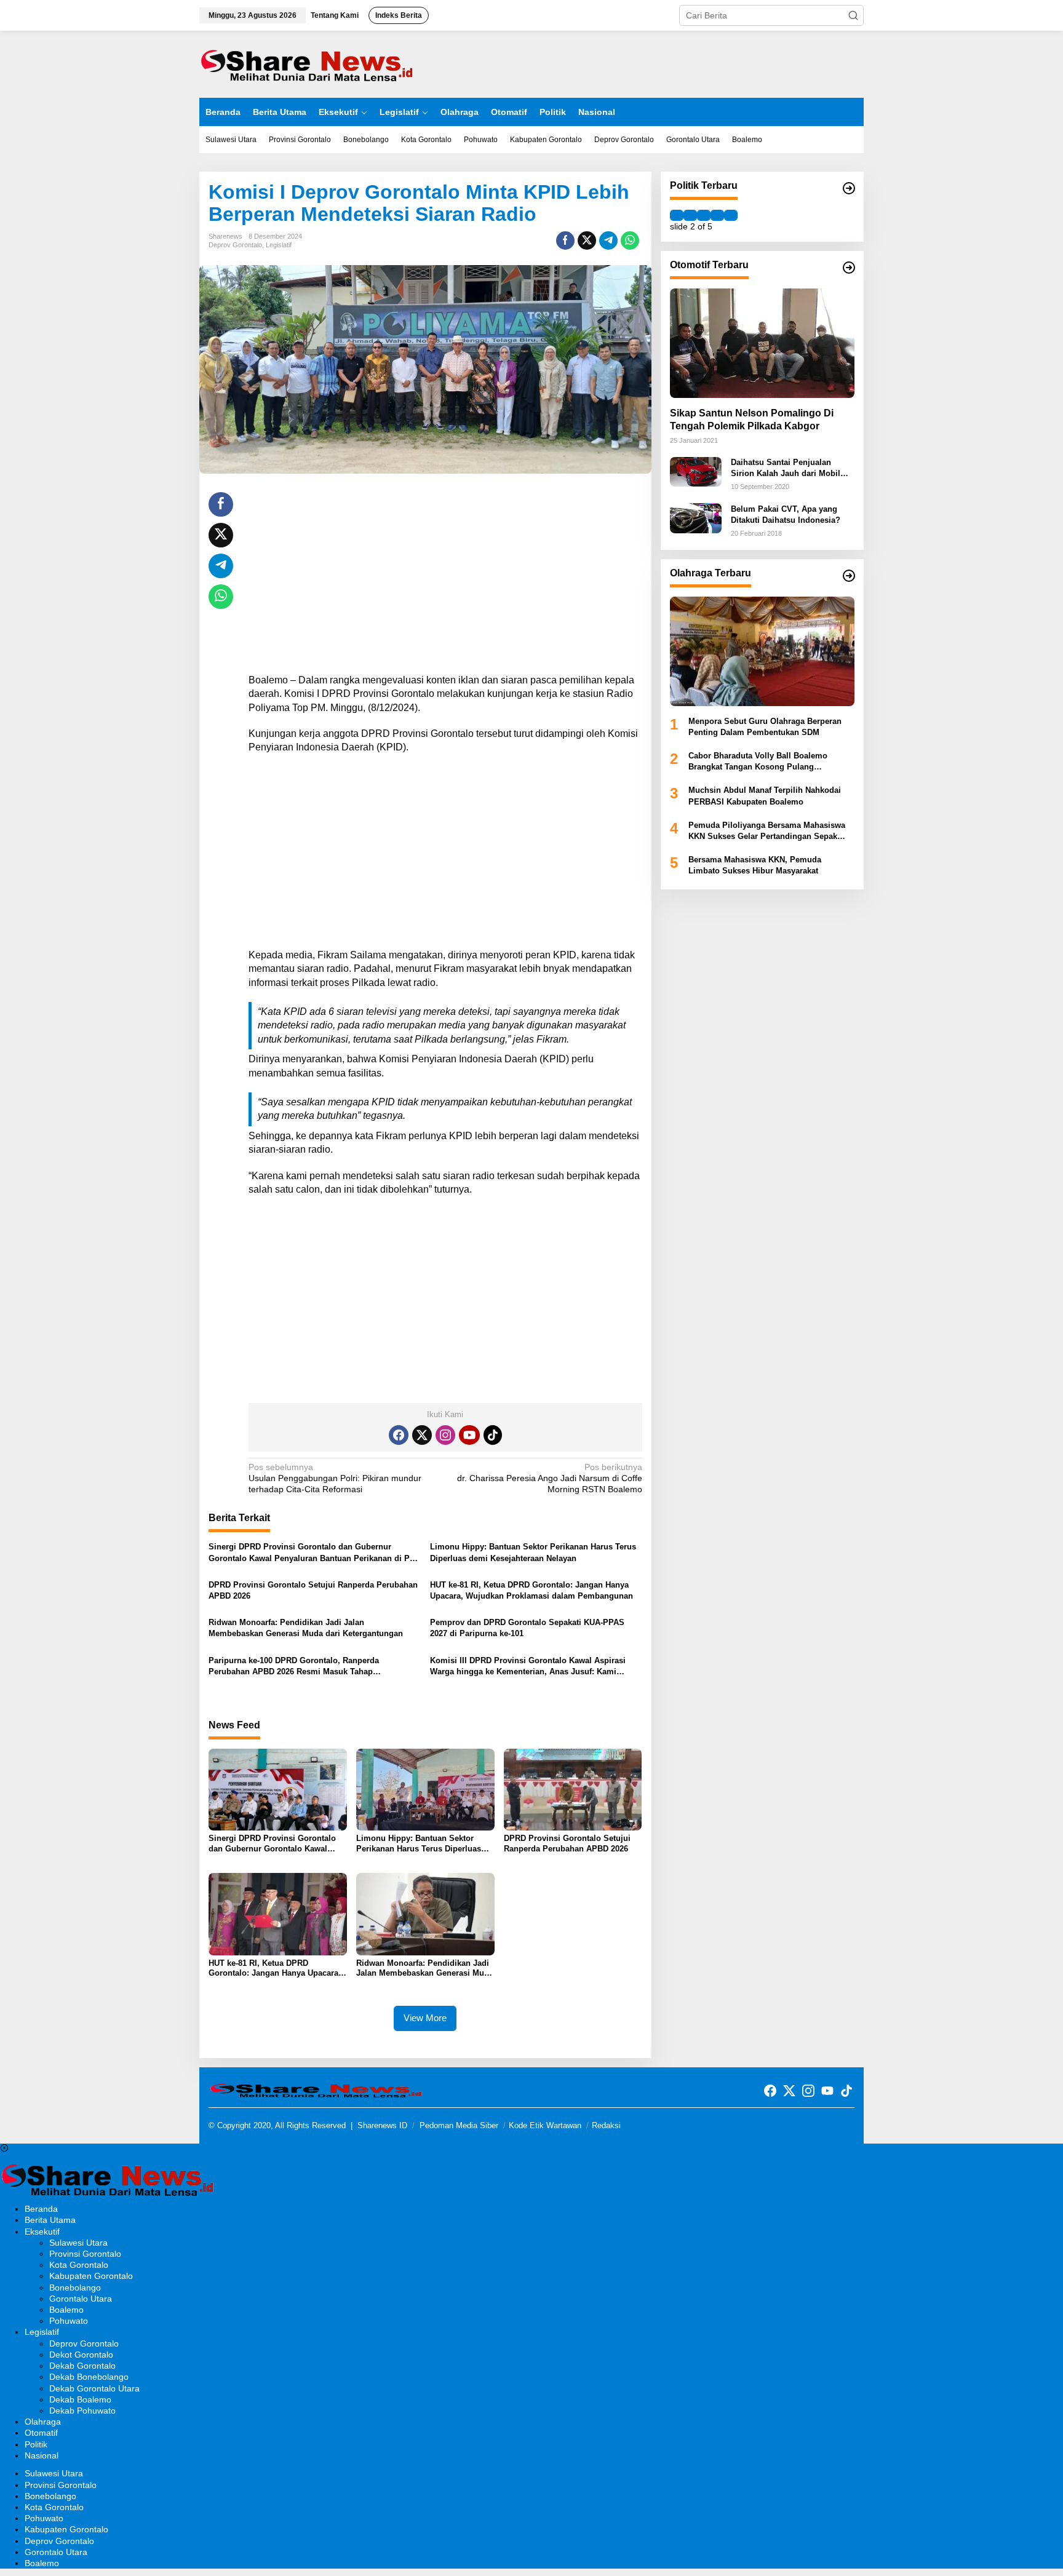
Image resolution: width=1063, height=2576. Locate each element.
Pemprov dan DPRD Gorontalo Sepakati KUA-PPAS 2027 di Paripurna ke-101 (527, 1628)
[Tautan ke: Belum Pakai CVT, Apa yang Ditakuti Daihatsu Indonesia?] (696, 517)
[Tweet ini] (587, 241)
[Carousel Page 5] (731, 215)
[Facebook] (399, 1435)
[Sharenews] (307, 63)
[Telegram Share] (608, 241)
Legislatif (279, 245)
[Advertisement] (445, 578)
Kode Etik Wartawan (545, 2125)
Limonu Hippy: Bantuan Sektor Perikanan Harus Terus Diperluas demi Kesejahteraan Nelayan (533, 1552)
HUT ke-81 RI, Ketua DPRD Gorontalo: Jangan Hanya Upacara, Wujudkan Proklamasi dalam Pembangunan (531, 1590)
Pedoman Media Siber (459, 2125)
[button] (853, 15)
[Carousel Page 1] (677, 215)
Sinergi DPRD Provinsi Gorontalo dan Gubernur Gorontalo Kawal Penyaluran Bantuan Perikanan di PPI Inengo (313, 1553)
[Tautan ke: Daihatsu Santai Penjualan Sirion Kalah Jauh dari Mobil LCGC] (696, 471)
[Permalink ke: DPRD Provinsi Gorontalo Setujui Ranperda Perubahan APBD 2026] (573, 1789)
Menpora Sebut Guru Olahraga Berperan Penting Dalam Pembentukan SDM (765, 726)
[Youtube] (469, 1435)
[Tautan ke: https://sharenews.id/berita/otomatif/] (849, 268)
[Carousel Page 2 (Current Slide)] (690, 215)
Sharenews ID (382, 2125)
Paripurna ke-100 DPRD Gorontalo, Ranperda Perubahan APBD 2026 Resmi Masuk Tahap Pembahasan (294, 1667)
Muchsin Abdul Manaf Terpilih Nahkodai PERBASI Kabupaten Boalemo (765, 796)
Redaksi (606, 2125)
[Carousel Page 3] (704, 215)
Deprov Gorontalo (235, 245)
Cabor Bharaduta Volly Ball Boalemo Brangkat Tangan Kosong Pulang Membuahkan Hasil (758, 762)
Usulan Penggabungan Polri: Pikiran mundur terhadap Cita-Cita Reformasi (335, 1478)
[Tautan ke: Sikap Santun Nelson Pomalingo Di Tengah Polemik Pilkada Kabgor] (762, 343)
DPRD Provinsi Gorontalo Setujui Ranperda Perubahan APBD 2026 (313, 1590)
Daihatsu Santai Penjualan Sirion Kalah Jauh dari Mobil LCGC (786, 468)
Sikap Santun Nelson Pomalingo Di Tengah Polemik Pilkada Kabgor (752, 419)
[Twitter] (422, 1435)
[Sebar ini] (565, 241)
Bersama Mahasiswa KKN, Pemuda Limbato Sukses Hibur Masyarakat (755, 865)
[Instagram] (445, 1435)
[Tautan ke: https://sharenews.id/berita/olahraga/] (849, 576)
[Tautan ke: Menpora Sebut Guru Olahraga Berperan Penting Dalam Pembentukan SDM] (762, 651)
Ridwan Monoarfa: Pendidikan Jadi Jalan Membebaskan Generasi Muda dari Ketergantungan (306, 1628)
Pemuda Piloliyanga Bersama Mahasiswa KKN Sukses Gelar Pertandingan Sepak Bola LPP (767, 831)
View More (425, 2018)
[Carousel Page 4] (717, 215)
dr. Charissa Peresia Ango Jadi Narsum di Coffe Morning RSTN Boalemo (549, 1478)
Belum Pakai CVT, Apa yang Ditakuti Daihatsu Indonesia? (786, 514)
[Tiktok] (493, 1435)
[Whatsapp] (630, 241)
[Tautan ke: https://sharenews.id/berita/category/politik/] (849, 188)
